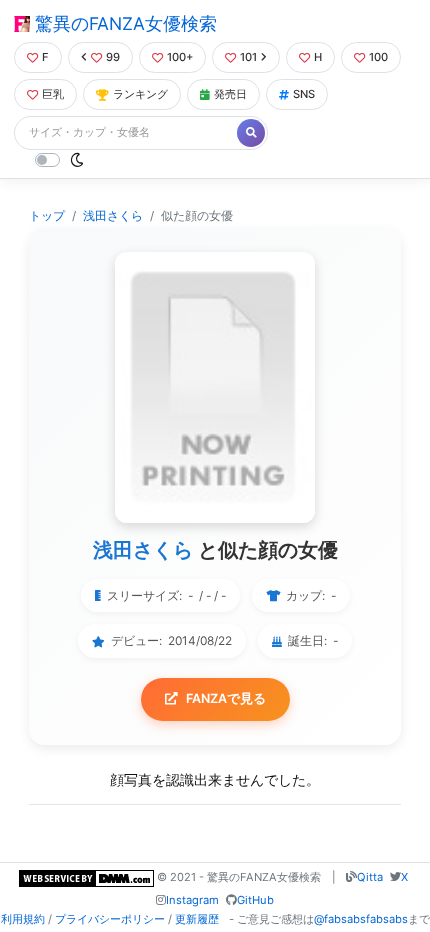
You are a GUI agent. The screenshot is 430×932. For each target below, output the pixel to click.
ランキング (140, 94)
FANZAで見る (226, 698)
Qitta (370, 877)
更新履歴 (197, 919)
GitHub (255, 900)
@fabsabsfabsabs (361, 919)
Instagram (192, 900)
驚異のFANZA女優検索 (123, 23)
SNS (304, 94)
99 (113, 57)
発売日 (230, 94)
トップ (47, 215)
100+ (180, 57)
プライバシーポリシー (110, 919)
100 (378, 57)
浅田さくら (113, 215)
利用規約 (23, 919)
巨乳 (53, 94)
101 (248, 57)
